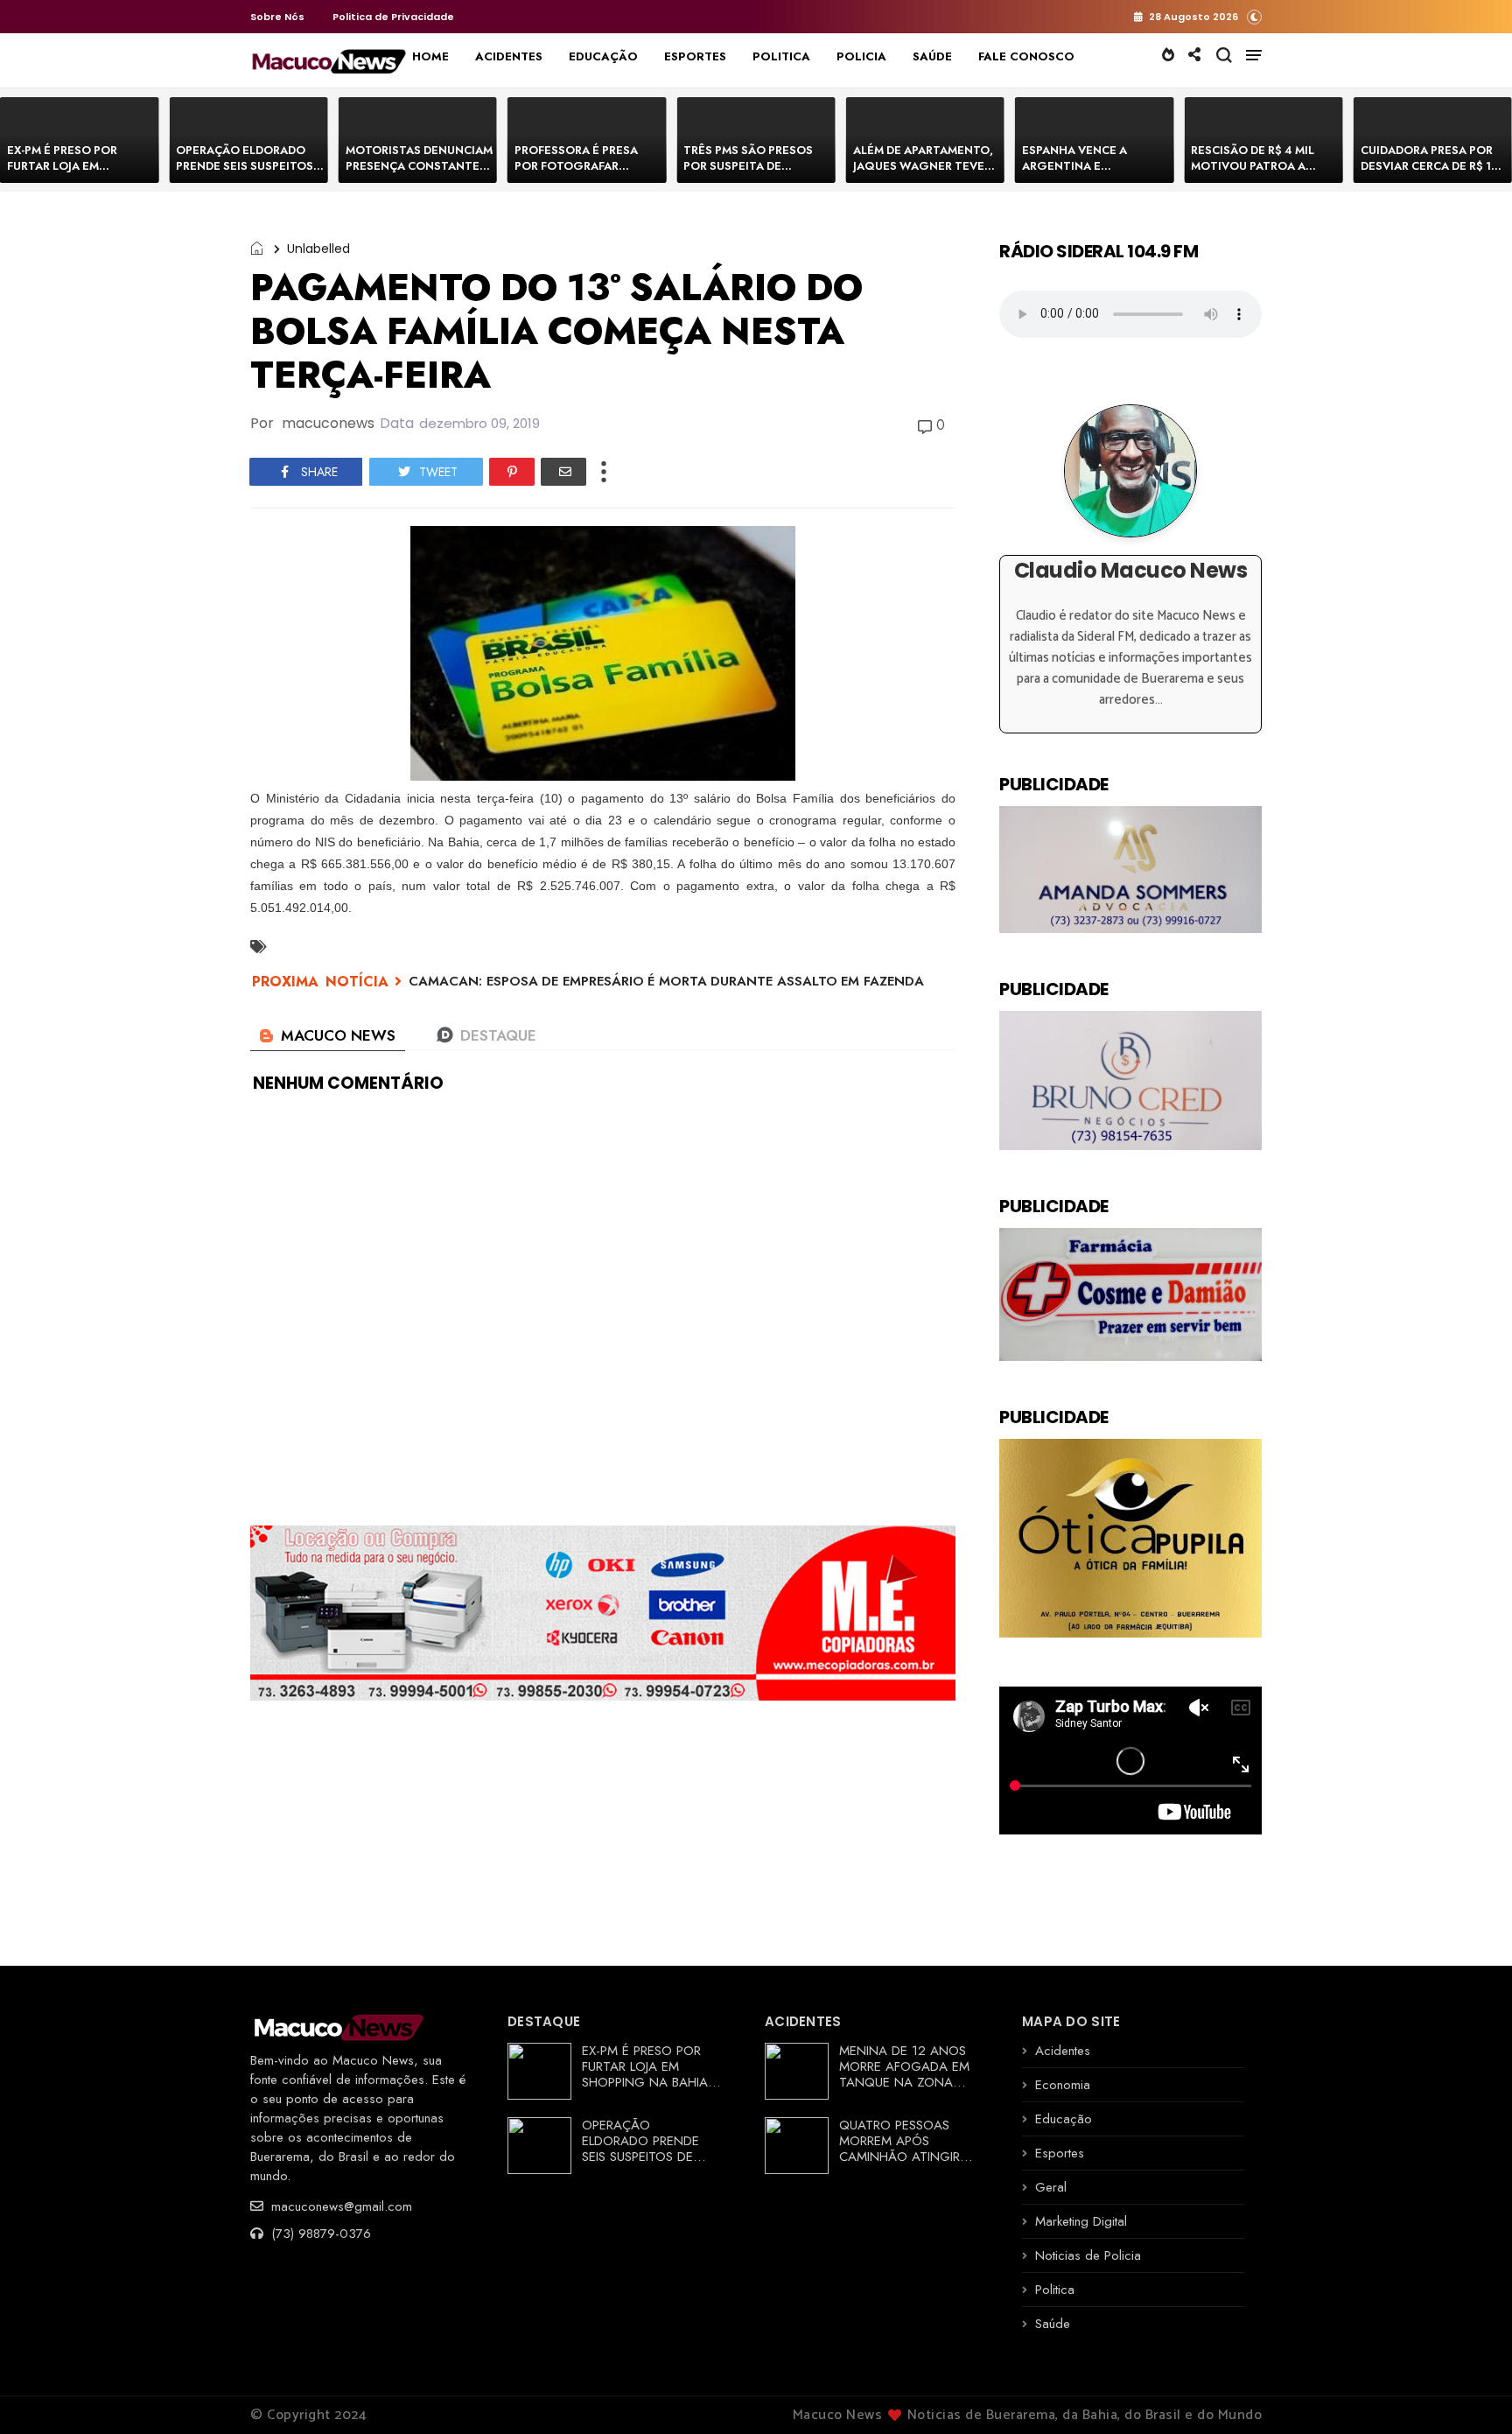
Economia (1063, 2085)
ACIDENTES (509, 56)
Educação (1064, 2119)
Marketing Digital (1081, 2221)
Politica (1055, 2290)
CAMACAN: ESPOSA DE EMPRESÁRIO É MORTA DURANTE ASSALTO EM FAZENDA (666, 981)
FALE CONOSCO (1026, 56)
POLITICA (781, 56)
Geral (1051, 2187)
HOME (430, 56)
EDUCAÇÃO (603, 56)
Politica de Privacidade (393, 17)
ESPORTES (695, 56)
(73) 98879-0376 (319, 2234)
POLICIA (861, 56)
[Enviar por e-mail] (563, 472)
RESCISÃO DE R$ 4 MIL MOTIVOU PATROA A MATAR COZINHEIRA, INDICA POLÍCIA (1253, 174)
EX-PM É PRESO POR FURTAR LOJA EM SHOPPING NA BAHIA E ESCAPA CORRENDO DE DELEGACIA (651, 2082)
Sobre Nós (277, 17)
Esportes (1060, 2153)
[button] (1254, 16)
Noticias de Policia (1088, 2255)
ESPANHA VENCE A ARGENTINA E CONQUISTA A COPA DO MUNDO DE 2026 (1089, 174)
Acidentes (1063, 2051)
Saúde (1053, 2324)
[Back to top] (1469, 2392)
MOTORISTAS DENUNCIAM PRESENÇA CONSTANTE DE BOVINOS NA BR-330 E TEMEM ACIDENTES (419, 174)
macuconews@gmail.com (339, 2206)
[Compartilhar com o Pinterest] (512, 472)
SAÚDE (932, 56)
